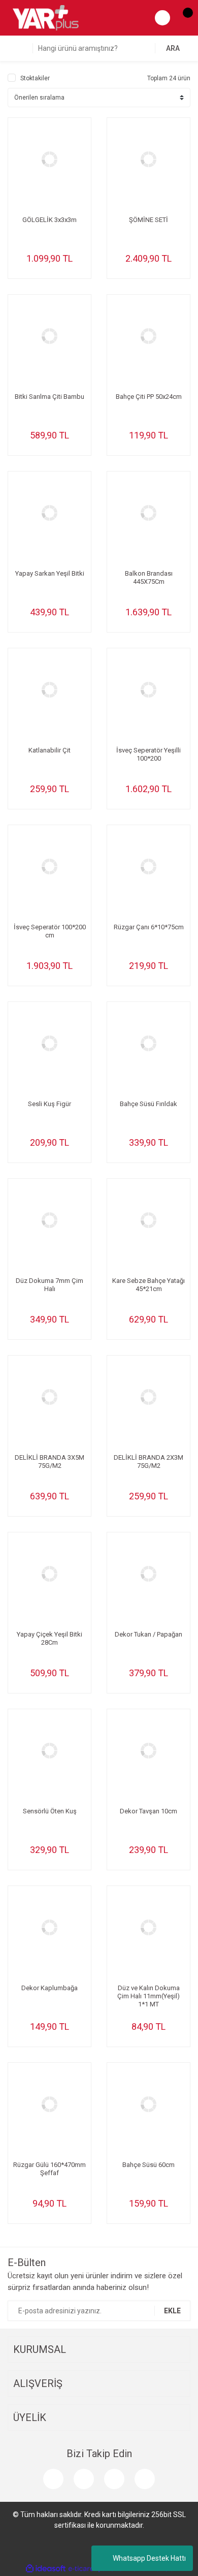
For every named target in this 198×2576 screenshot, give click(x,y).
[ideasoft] (46, 2569)
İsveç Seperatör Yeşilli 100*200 (148, 754)
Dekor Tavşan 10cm (148, 1811)
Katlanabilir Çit (49, 750)
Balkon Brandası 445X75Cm (149, 577)
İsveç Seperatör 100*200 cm (50, 931)
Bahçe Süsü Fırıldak (148, 1104)
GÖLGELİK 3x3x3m (49, 220)
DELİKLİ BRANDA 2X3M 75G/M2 (148, 1462)
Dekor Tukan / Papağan (148, 1634)
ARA (173, 48)
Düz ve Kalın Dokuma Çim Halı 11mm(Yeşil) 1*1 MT (148, 1996)
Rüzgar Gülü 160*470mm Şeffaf (49, 2169)
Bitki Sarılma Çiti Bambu (49, 397)
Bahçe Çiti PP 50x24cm (149, 397)
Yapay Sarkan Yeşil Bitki (50, 573)
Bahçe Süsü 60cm (148, 2165)
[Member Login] (162, 18)
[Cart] (183, 18)
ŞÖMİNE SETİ (148, 220)
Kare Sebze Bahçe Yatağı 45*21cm (148, 1285)
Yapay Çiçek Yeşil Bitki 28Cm (49, 1638)
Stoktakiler (35, 78)
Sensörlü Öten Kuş (50, 1811)
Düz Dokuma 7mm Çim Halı (49, 1285)
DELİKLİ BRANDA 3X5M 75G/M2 (49, 1462)
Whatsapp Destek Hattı (149, 2558)
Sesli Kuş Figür (49, 1104)
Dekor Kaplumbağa (49, 1988)
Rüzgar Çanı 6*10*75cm (149, 927)
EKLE (172, 2311)
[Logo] (46, 17)
